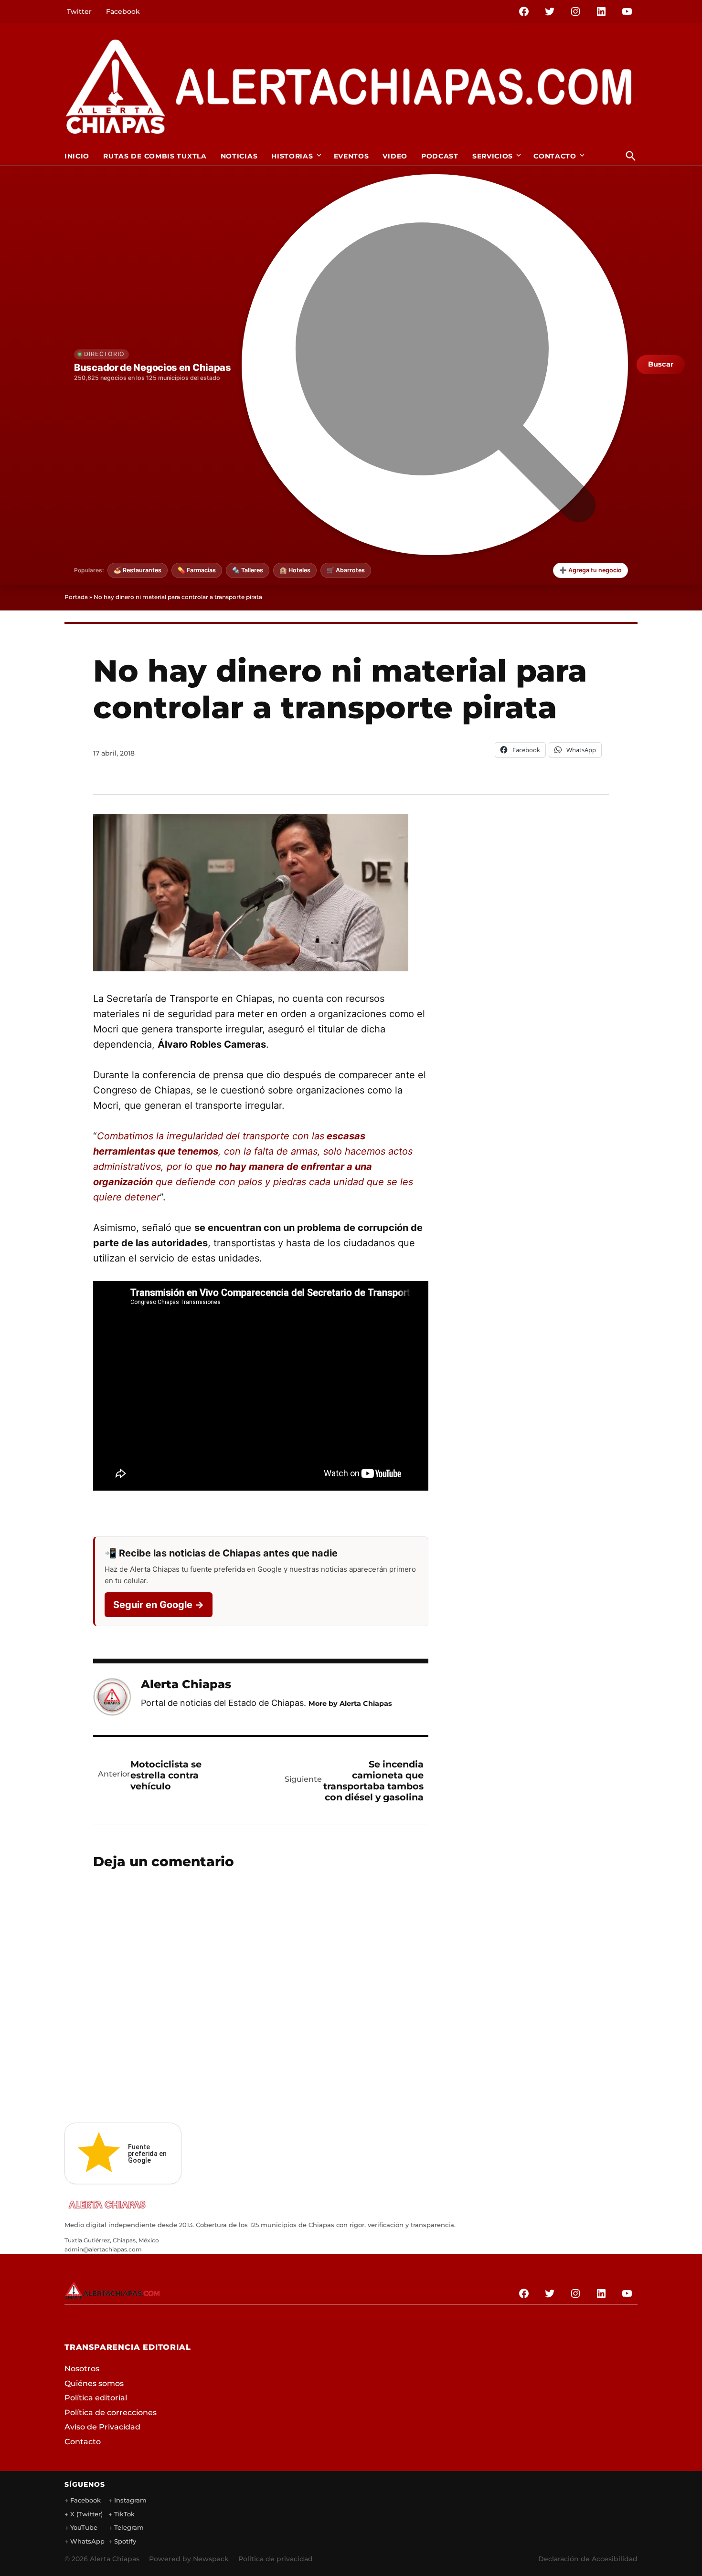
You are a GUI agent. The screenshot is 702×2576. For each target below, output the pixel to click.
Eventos (351, 156)
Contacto (555, 156)
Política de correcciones (111, 2413)
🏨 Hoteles (295, 570)
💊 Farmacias (197, 570)
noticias (239, 156)
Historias (292, 156)
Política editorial (96, 2398)
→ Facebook (83, 2500)
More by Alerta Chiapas (350, 1703)
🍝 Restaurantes (138, 570)
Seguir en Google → (159, 1605)
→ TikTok (122, 2514)
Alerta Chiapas (186, 1684)
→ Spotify (122, 2541)
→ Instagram (128, 2500)
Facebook (123, 11)
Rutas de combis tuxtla (155, 156)
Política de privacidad (276, 2559)
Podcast (440, 156)
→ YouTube (81, 2527)
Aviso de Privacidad (102, 2427)
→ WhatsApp (85, 2541)
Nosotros (82, 2369)
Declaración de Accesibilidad (588, 2559)
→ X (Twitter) (84, 2514)
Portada (76, 597)
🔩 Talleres (248, 570)
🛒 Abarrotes (346, 570)
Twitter (79, 11)
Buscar (661, 364)
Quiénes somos (94, 2383)
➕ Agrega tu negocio (590, 570)
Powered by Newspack (189, 2559)
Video (395, 156)
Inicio (77, 156)
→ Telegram (126, 2527)
